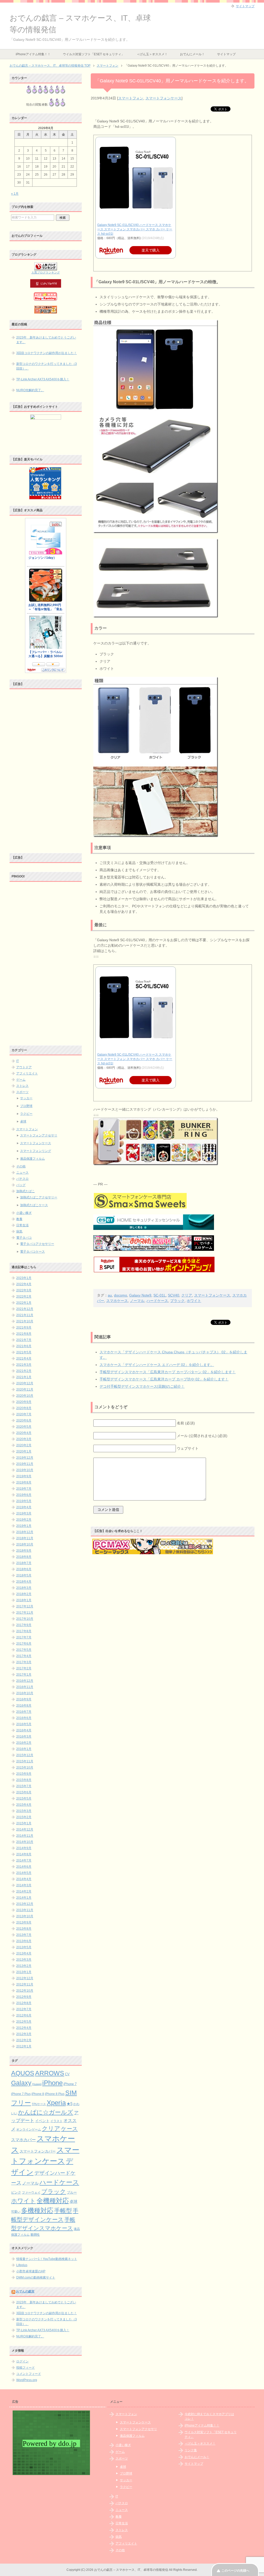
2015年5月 (24, 1799)
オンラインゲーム (29, 2129)
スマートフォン (131, 98)
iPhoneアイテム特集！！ (33, 54)
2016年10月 (25, 1693)
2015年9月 (24, 1774)
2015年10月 (25, 1768)
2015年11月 (25, 1761)
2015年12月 (25, 1755)
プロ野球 (26, 1106)
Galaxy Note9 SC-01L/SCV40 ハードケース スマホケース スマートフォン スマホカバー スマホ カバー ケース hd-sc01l (135, 229)
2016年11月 (25, 1687)
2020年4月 (24, 1433)
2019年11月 (25, 1464)
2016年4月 (24, 1730)
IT (18, 1061)
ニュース (22, 1173)
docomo (121, 1295)
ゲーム (21, 1080)
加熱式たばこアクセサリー (39, 1197)
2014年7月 (24, 1860)
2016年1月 (24, 1749)
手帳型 (63, 2211)
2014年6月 (24, 1867)
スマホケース (117, 1301)
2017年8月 (24, 1631)
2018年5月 (24, 1575)
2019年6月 (24, 1495)
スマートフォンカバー (38, 2151)
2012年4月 (24, 2028)
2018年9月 (24, 1551)
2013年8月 (24, 1929)
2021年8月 (24, 1334)
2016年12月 (25, 1681)
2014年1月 (24, 1898)
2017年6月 (24, 1644)
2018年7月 (24, 1563)
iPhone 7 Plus (21, 2094)
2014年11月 (25, 1836)
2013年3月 (24, 1960)
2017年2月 (24, 1668)
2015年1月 (24, 1823)
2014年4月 (24, 1879)
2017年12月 (25, 1606)
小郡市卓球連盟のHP (31, 2271)
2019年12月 (25, 1458)
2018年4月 (24, 1582)
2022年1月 (24, 1303)
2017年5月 (24, 1650)
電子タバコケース (32, 1252)
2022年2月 (24, 1297)
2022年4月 (24, 1284)
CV (67, 2074)
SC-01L (160, 1295)
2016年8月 (24, 1706)
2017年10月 (25, 1619)
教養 (19, 1219)
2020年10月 (25, 1396)
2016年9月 (24, 1699)
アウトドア (24, 1067)
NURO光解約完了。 (30, 390)
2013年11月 (25, 1910)
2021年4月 (24, 1358)
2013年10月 (25, 1916)
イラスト (56, 2121)
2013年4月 (24, 1953)
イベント (42, 2121)
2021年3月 (24, 1365)
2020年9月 (24, 1402)
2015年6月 (24, 1792)
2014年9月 (24, 1848)
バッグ (21, 1185)
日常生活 (22, 1225)
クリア (187, 1295)
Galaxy (21, 2083)
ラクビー (26, 1114)
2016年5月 (24, 1724)
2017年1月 (24, 1675)
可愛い (16, 2212)
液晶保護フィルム (32, 1159)
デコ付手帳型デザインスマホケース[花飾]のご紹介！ (142, 1386)
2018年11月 (25, 1538)
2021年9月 (24, 1328)
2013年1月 (24, 1972)
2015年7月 (24, 1786)
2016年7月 (24, 1712)
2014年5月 (24, 1873)
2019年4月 (24, 1507)
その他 (21, 1166)
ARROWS (50, 2073)
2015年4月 (24, 1805)
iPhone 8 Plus (55, 2094)
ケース (69, 2129)
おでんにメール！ (192, 54)
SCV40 (174, 1295)
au (110, 1295)
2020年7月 (24, 1414)
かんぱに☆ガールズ (46, 2112)
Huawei (37, 2084)
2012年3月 (24, 2034)
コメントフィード (29, 2374)
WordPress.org (27, 2380)
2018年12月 (25, 1532)
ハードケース (157, 1301)
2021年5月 (24, 1352)
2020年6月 (24, 1420)
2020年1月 (24, 1451)
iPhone (52, 2083)
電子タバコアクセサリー (37, 1244)
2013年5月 (24, 1947)
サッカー (26, 1098)
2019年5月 (24, 1501)
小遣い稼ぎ (24, 1213)
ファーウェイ (31, 2192)
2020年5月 (24, 1427)
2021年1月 (24, 1377)
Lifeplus (22, 2265)
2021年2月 (24, 1371)
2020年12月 (25, 1383)
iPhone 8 (38, 2094)
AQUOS (23, 2073)
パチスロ (22, 1179)
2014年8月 (24, 1854)
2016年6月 (24, 1718)
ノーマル (137, 1301)
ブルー (72, 2193)
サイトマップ (226, 54)
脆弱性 (35, 2235)
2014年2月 (24, 1891)
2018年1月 (24, 1600)
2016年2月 (24, 1743)
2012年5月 (24, 2022)
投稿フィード (26, 2368)
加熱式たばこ (26, 1191)
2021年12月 (25, 1309)
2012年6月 (24, 2015)
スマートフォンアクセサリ (39, 1135)
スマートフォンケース (163, 98)
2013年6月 (24, 1941)
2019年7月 (24, 1489)
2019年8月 (24, 1482)
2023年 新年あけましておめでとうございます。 (46, 340)
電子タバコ (24, 1238)
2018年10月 (25, 1544)
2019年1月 (24, 1526)
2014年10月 (25, 1842)
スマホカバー (23, 2140)
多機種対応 (37, 2210)
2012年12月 (25, 1978)
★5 (69, 2104)
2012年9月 (24, 1997)
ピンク (16, 2192)
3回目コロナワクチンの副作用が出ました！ (47, 353)
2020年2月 (24, 1445)
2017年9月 (24, 1625)
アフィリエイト (27, 1073)
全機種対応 (53, 2201)
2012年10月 (25, 1991)
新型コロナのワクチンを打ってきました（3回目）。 (47, 366)
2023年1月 (24, 1278)
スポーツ (22, 1092)
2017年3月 (24, 1662)
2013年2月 (24, 1966)
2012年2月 (24, 2040)
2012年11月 (25, 1984)
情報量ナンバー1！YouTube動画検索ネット (47, 2259)
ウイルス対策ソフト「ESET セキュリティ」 (94, 54)
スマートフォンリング (36, 1151)
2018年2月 (24, 1594)
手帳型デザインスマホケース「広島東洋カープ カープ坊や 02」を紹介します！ (164, 1379)
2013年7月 (24, 1935)
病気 (19, 1231)
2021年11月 (25, 1315)
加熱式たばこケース (34, 1205)
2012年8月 (24, 2003)
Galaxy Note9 (140, 1295)
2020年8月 (24, 1408)
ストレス (22, 1086)
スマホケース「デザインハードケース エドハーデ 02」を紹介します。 (157, 1365)
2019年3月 (24, 1513)
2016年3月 (24, 1737)
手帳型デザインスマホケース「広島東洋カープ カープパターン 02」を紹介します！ (168, 1372)
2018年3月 (24, 1588)
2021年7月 (24, 1340)
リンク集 (191, 2450)
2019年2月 (24, 1520)
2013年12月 (25, 1904)
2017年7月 (24, 1637)
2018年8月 (24, 1557)
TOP (50, 66)
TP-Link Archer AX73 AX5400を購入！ (43, 379)
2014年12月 (25, 1829)
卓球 (23, 1121)
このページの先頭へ (235, 2571)
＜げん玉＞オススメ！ (152, 54)
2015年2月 (24, 1817)
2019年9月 (24, 1476)
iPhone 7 (70, 2084)
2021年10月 (25, 1321)
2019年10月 (25, 1470)
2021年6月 (24, 1346)
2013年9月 (24, 1922)
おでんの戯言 (25, 2291)
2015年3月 (24, 1811)
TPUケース (39, 2104)
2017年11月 (25, 1613)
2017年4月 (24, 1656)
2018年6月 (24, 1569)
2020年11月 (25, 1389)
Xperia (56, 2103)
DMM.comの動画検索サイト (36, 2277)
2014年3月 (24, 1885)
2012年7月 (24, 2009)
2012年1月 (24, 2046)
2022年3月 (24, 1290)
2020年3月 (24, 1439)
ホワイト (194, 1301)
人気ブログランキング (46, 272)
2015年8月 (24, 1780)
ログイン (22, 2361)
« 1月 (15, 194)
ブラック (177, 1301)
